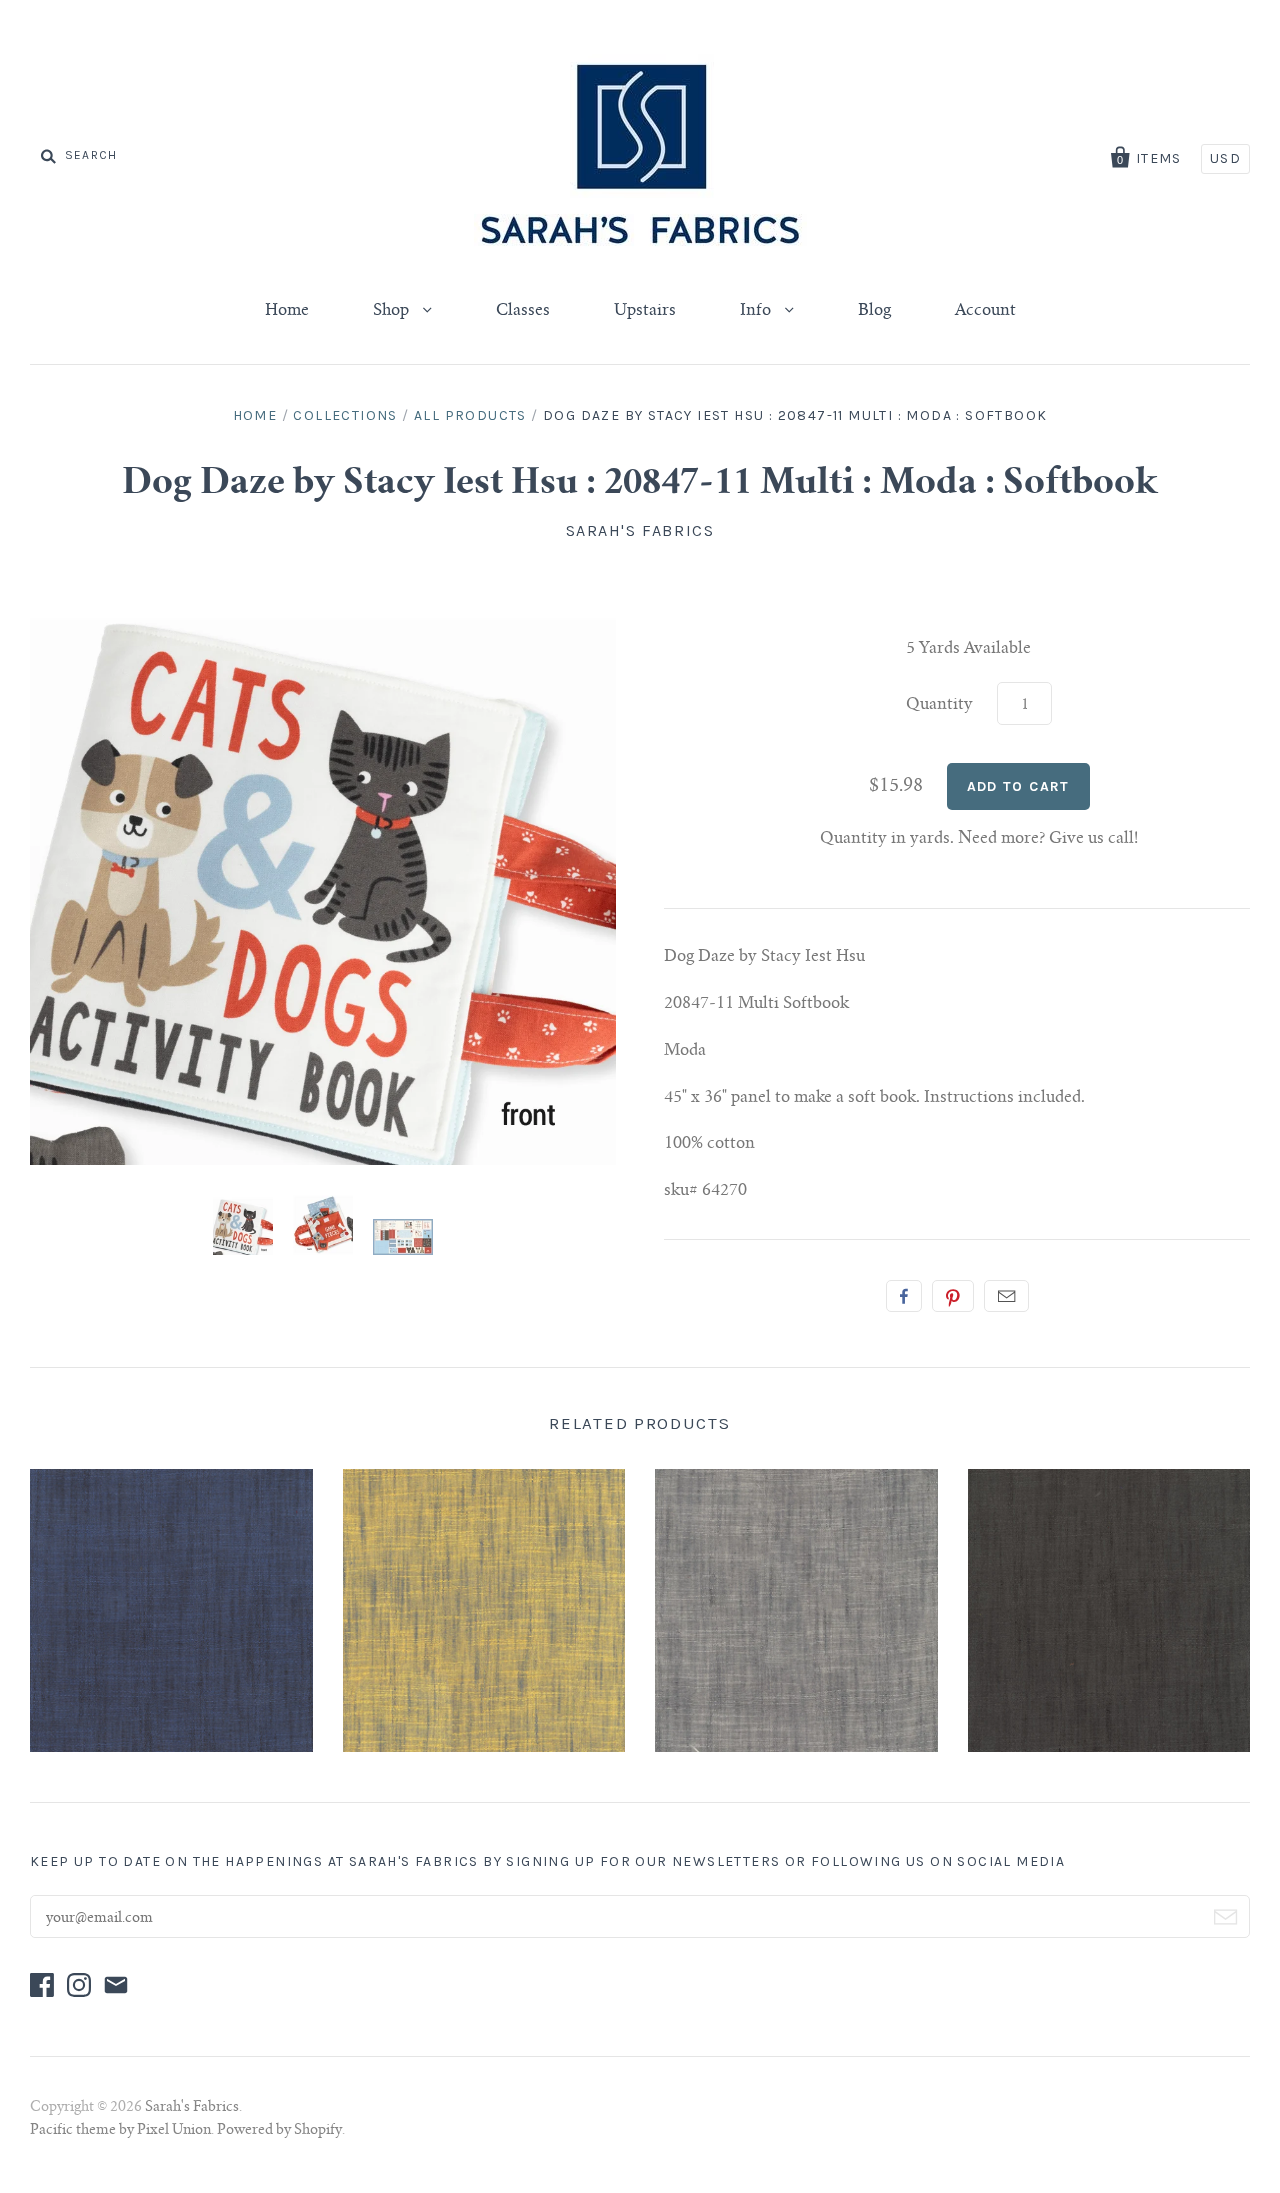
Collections (345, 415)
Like (904, 1296)
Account (985, 311)
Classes (523, 311)
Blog (874, 311)
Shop (393, 311)
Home (287, 311)
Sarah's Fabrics (640, 530)
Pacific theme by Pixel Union (120, 2131)
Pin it (953, 1296)
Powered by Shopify (279, 2131)
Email (1006, 1296)
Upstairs (645, 311)
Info (757, 311)
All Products (470, 415)
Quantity (939, 705)
